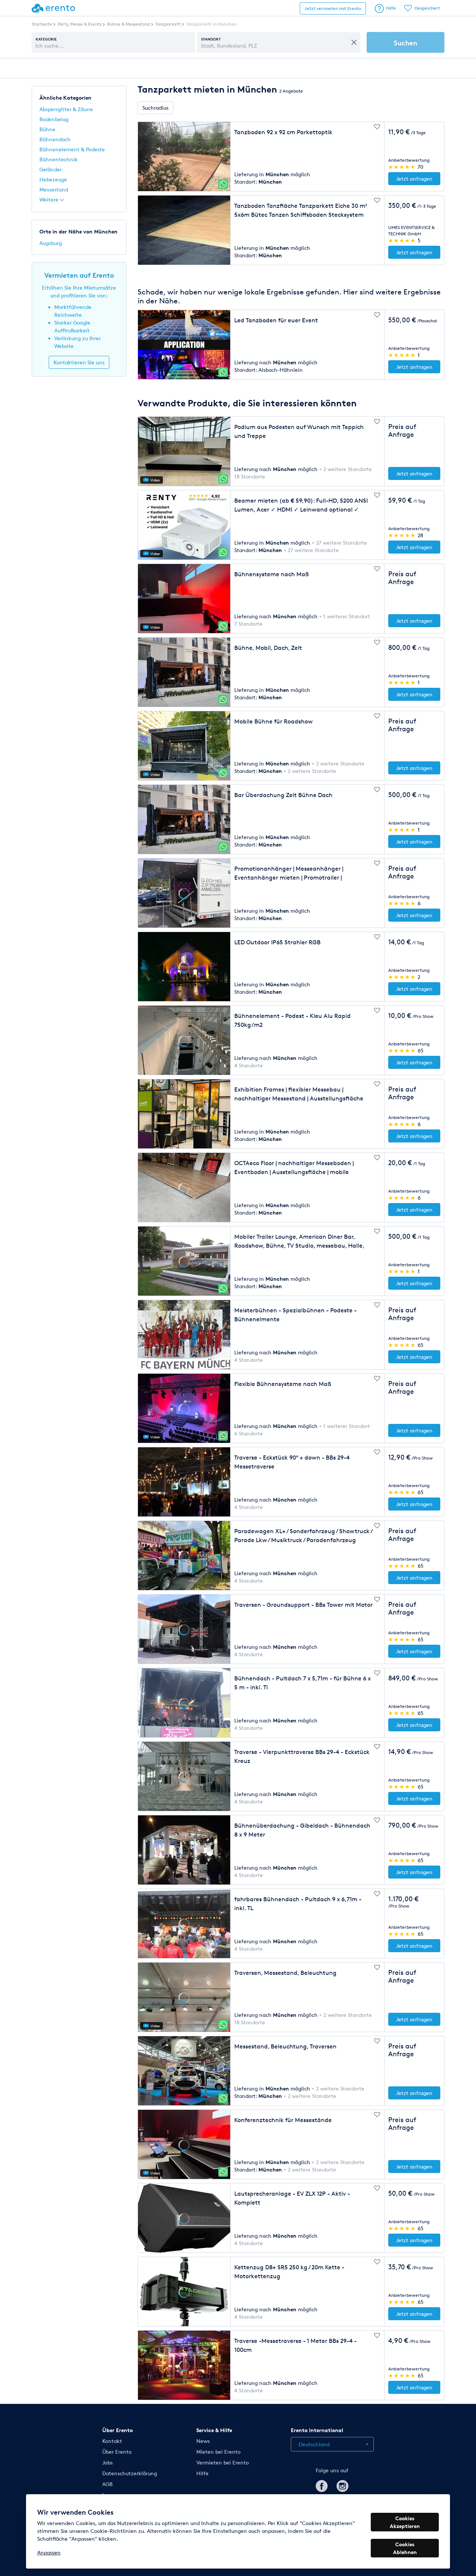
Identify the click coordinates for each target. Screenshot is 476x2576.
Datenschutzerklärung (130, 2473)
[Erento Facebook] (322, 2485)
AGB (107, 2484)
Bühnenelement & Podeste (72, 149)
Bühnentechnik (59, 159)
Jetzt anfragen (414, 179)
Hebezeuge (53, 179)
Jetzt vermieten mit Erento (333, 8)
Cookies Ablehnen (405, 2548)
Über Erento (117, 2452)
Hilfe (391, 8)
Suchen (406, 43)
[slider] (402, 167)
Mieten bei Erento (218, 2452)
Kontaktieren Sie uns (79, 362)
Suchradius (155, 108)
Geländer (51, 169)
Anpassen (49, 2552)
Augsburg (51, 243)
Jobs (107, 2462)
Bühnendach (55, 139)
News (203, 2441)
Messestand (54, 189)
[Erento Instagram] (342, 2485)
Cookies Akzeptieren (405, 2522)
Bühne (47, 129)
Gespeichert (427, 8)
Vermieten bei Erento (223, 2462)
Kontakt (112, 2441)
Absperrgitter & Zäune (66, 109)
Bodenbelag (54, 119)
